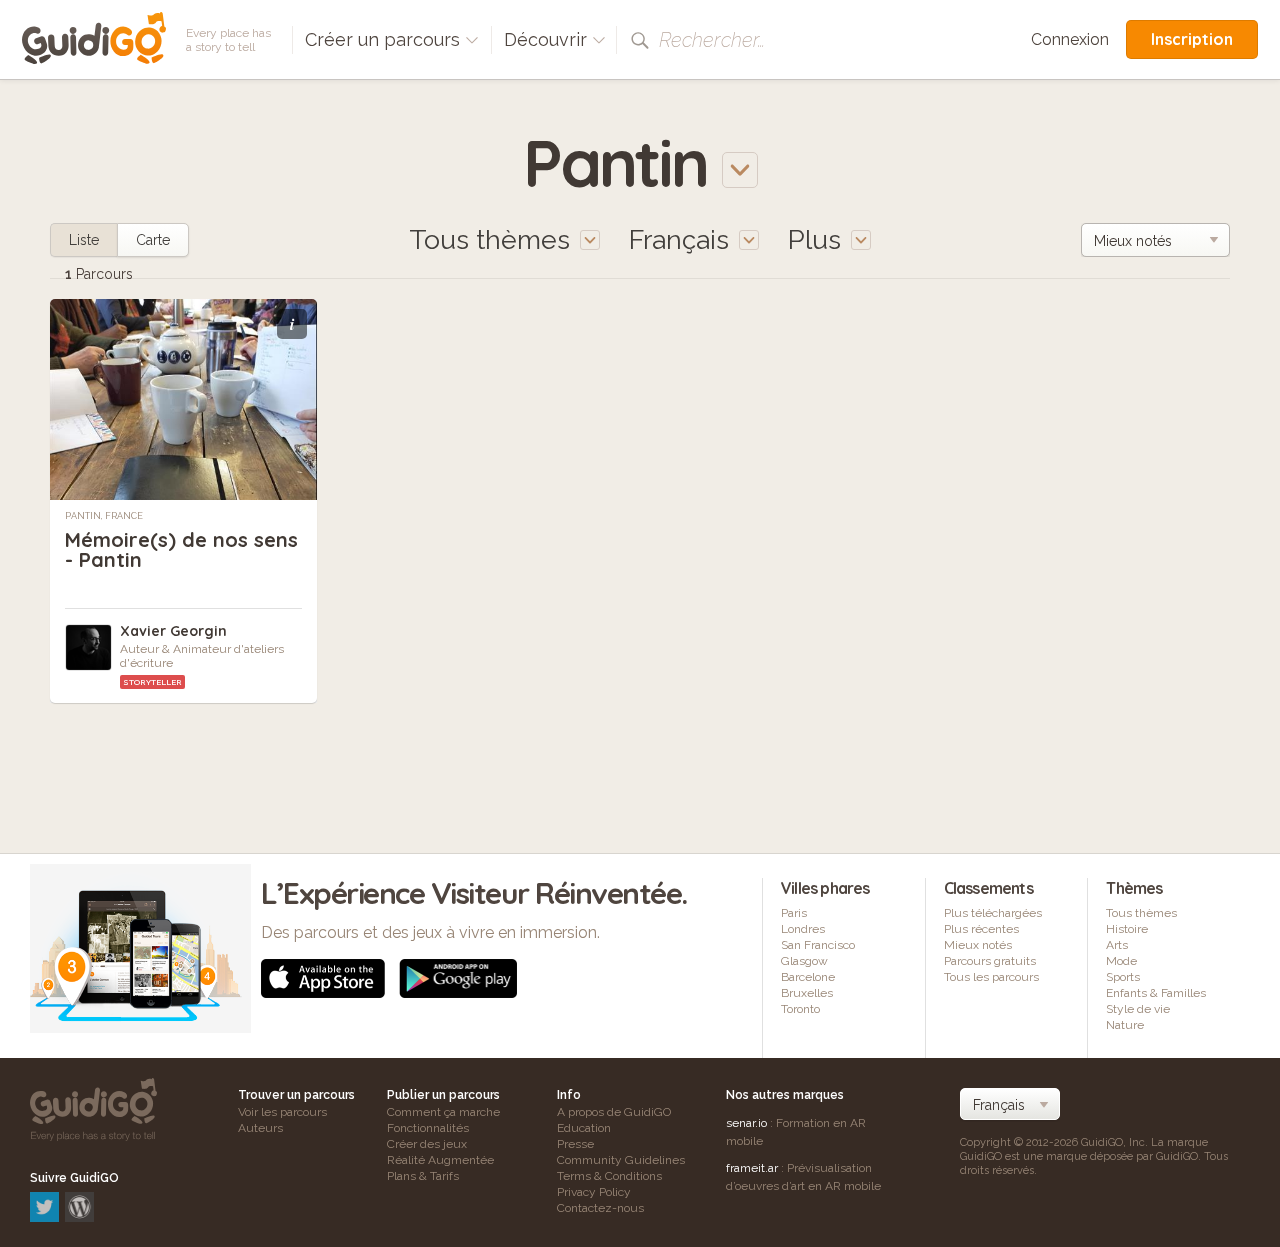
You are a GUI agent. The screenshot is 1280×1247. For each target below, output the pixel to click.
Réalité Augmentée (440, 1160)
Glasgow (804, 961)
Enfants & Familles (1156, 993)
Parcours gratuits (990, 961)
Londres (803, 929)
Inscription (1192, 39)
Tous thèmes (1141, 913)
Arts (1117, 945)
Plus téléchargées (993, 913)
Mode (1121, 961)
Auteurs (260, 1128)
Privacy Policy (594, 1192)
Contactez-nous (600, 1208)
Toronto (800, 1009)
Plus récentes (981, 929)
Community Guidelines (621, 1160)
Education (584, 1128)
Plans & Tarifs (423, 1176)
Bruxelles (807, 993)
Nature (1125, 1025)
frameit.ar (752, 1168)
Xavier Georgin (173, 631)
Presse (575, 1144)
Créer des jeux (427, 1144)
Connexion (1070, 39)
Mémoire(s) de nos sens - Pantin (181, 549)
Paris (794, 913)
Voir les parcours (282, 1112)
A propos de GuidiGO (614, 1112)
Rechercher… (712, 40)
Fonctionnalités (428, 1128)
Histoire (1127, 929)
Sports (1123, 977)
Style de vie (1138, 1009)
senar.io (746, 1123)
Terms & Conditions (609, 1176)
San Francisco (818, 945)
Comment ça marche (443, 1112)
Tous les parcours (991, 977)
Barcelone (808, 977)
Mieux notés (978, 945)
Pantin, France (104, 516)
